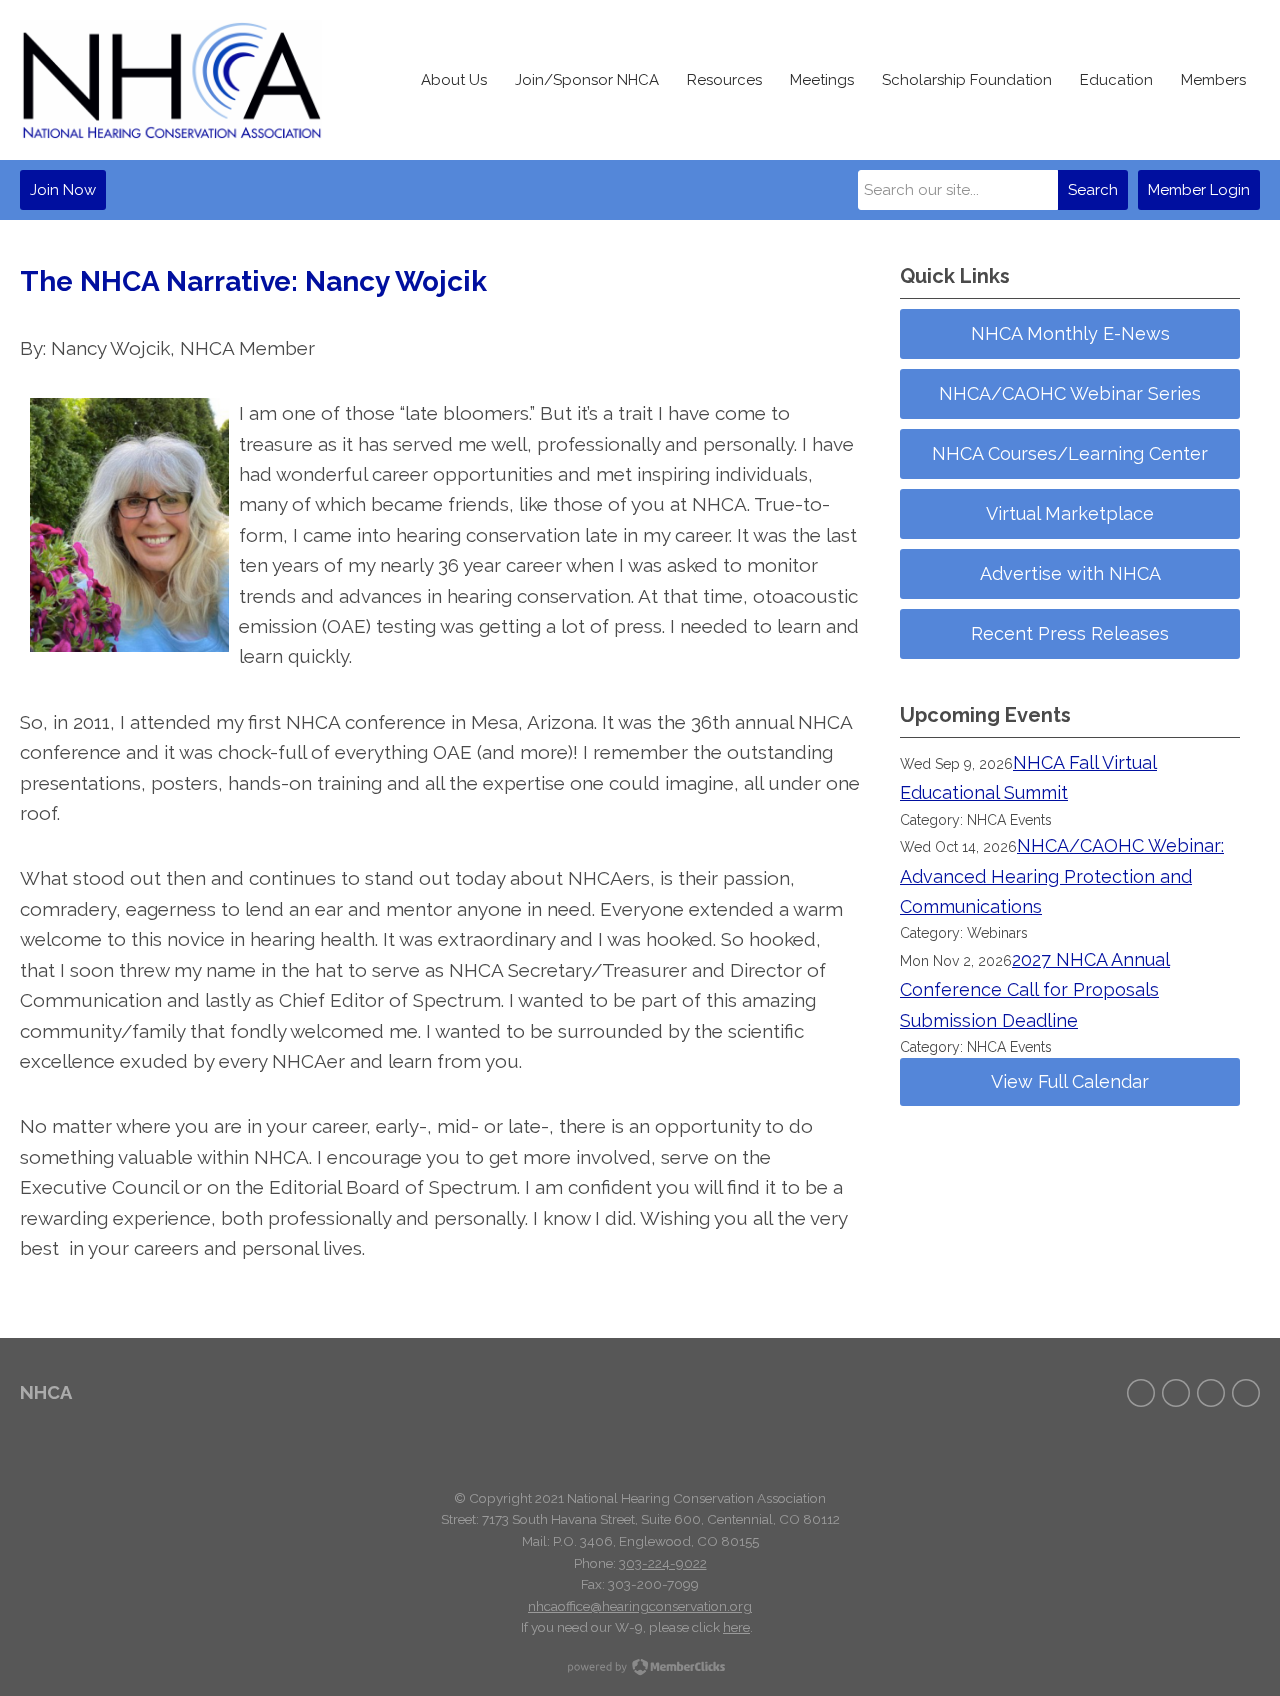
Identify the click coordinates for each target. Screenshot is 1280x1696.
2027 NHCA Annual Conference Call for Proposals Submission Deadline (1035, 990)
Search (1093, 190)
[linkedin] (1246, 1393)
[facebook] (1141, 1393)
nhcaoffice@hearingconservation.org (640, 1606)
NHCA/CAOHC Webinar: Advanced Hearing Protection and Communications (1062, 876)
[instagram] (1211, 1393)
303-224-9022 (663, 1563)
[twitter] (1176, 1393)
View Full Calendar (1070, 1081)
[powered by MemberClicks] (640, 1669)
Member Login (1199, 190)
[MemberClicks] (171, 80)
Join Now (63, 190)
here (736, 1627)
